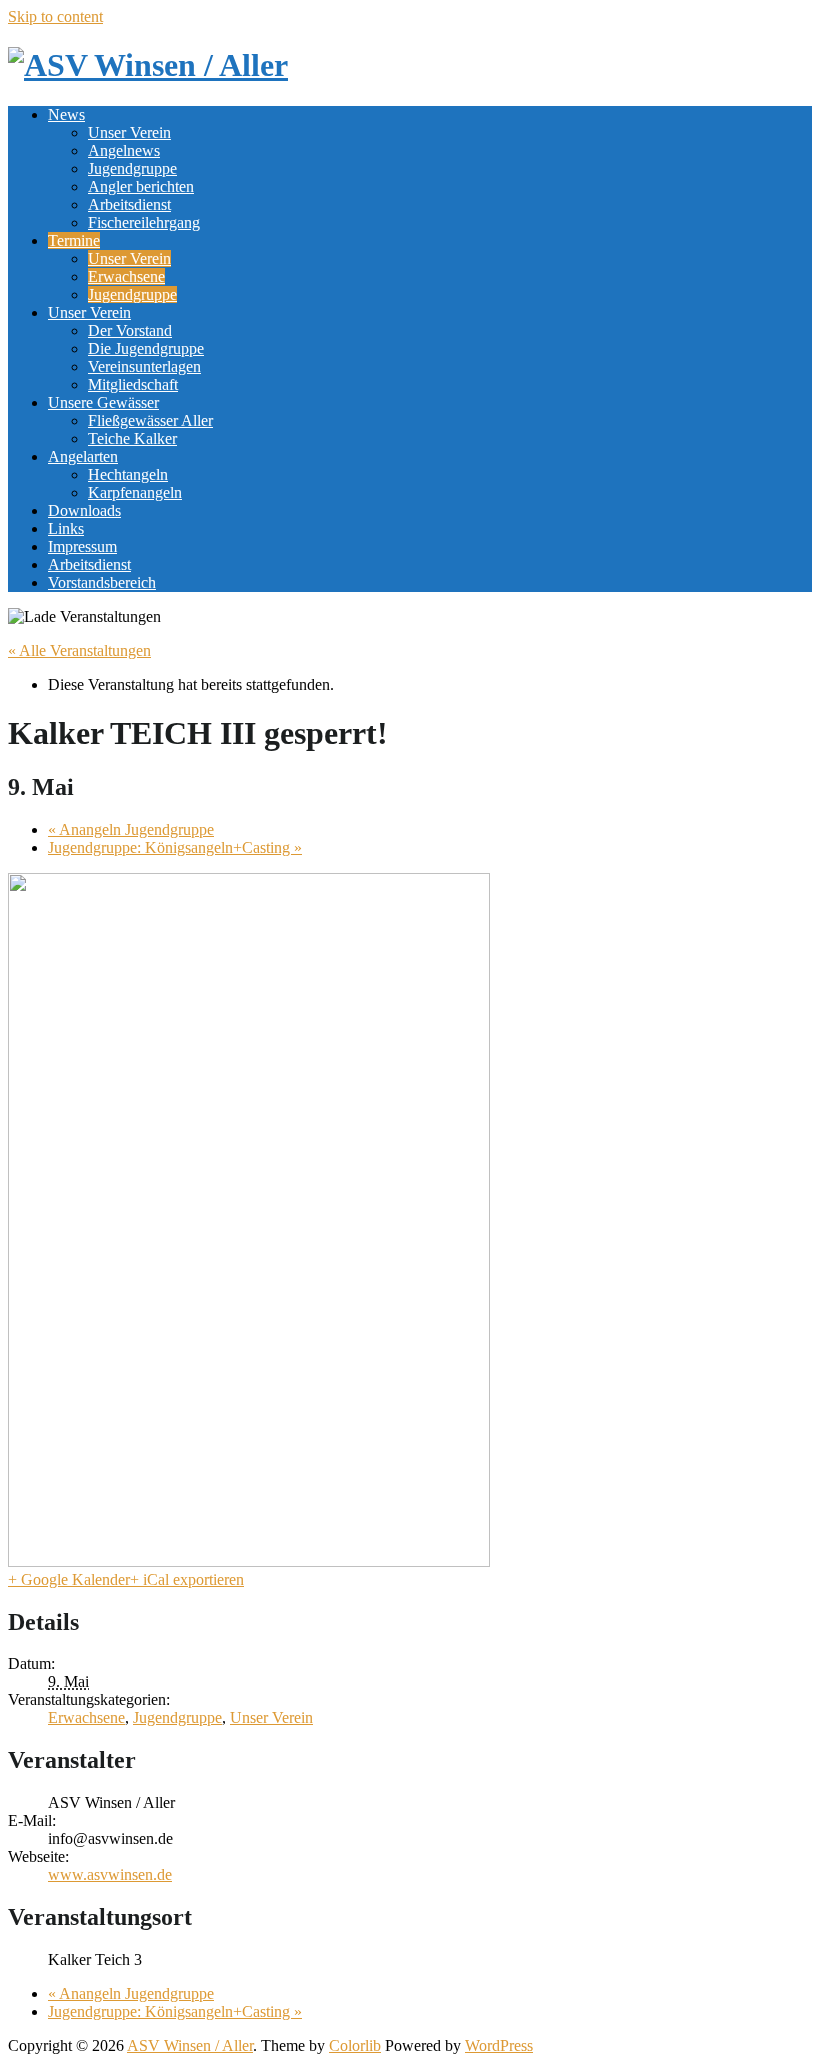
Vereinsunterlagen (144, 366)
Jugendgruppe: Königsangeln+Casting (175, 847)
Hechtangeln (128, 474)
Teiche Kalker (132, 438)
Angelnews (124, 150)
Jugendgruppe (132, 168)
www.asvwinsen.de (110, 1874)
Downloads (84, 510)
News (66, 114)
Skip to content (55, 16)
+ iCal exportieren (187, 1579)
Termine (74, 240)
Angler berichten (141, 186)
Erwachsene (126, 276)
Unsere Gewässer (103, 402)
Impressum (82, 546)
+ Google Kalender (69, 1579)
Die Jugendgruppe (146, 348)
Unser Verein (129, 132)
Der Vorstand (130, 330)
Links (66, 528)
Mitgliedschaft (133, 384)
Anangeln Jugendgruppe (131, 829)
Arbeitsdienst (129, 204)
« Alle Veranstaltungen (79, 650)
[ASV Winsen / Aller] (148, 65)
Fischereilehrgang (144, 222)
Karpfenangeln (135, 492)
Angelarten (83, 456)
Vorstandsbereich (102, 582)
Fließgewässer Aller (150, 420)
